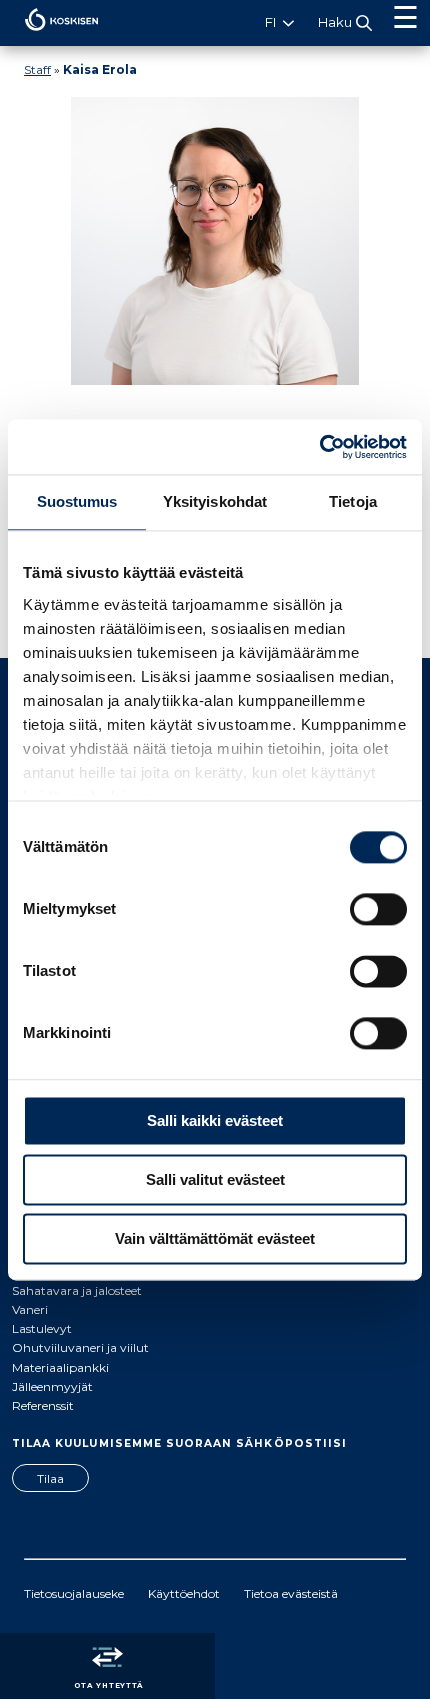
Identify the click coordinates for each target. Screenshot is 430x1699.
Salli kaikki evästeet (215, 1120)
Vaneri (30, 1309)
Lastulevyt (42, 1328)
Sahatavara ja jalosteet (77, 1290)
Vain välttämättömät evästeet (215, 1238)
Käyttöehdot (184, 1593)
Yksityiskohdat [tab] (215, 501)
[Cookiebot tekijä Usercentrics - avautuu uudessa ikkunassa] (319, 447)
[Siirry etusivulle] (49, 35)
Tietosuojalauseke (74, 1593)
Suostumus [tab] (77, 501)
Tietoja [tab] (353, 501)
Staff (37, 69)
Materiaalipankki (60, 1367)
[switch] (378, 909)
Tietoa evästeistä (291, 1593)
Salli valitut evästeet (215, 1179)
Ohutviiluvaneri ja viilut (80, 1347)
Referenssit (43, 1405)
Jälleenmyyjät (52, 1386)
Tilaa (50, 1478)
